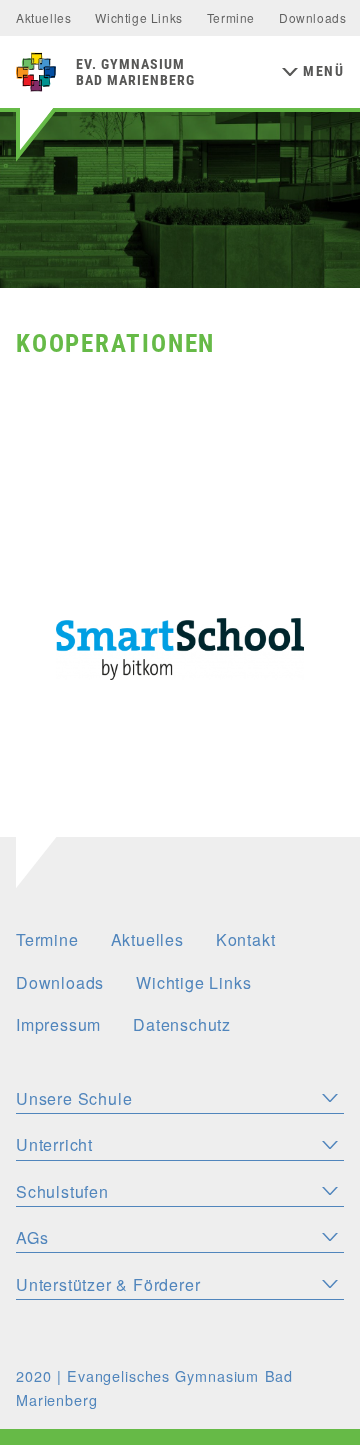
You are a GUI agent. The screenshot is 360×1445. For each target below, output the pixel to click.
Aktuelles (43, 17)
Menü (323, 71)
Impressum (58, 1024)
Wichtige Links (138, 17)
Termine (231, 17)
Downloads (312, 17)
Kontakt (246, 939)
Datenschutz (182, 1024)
